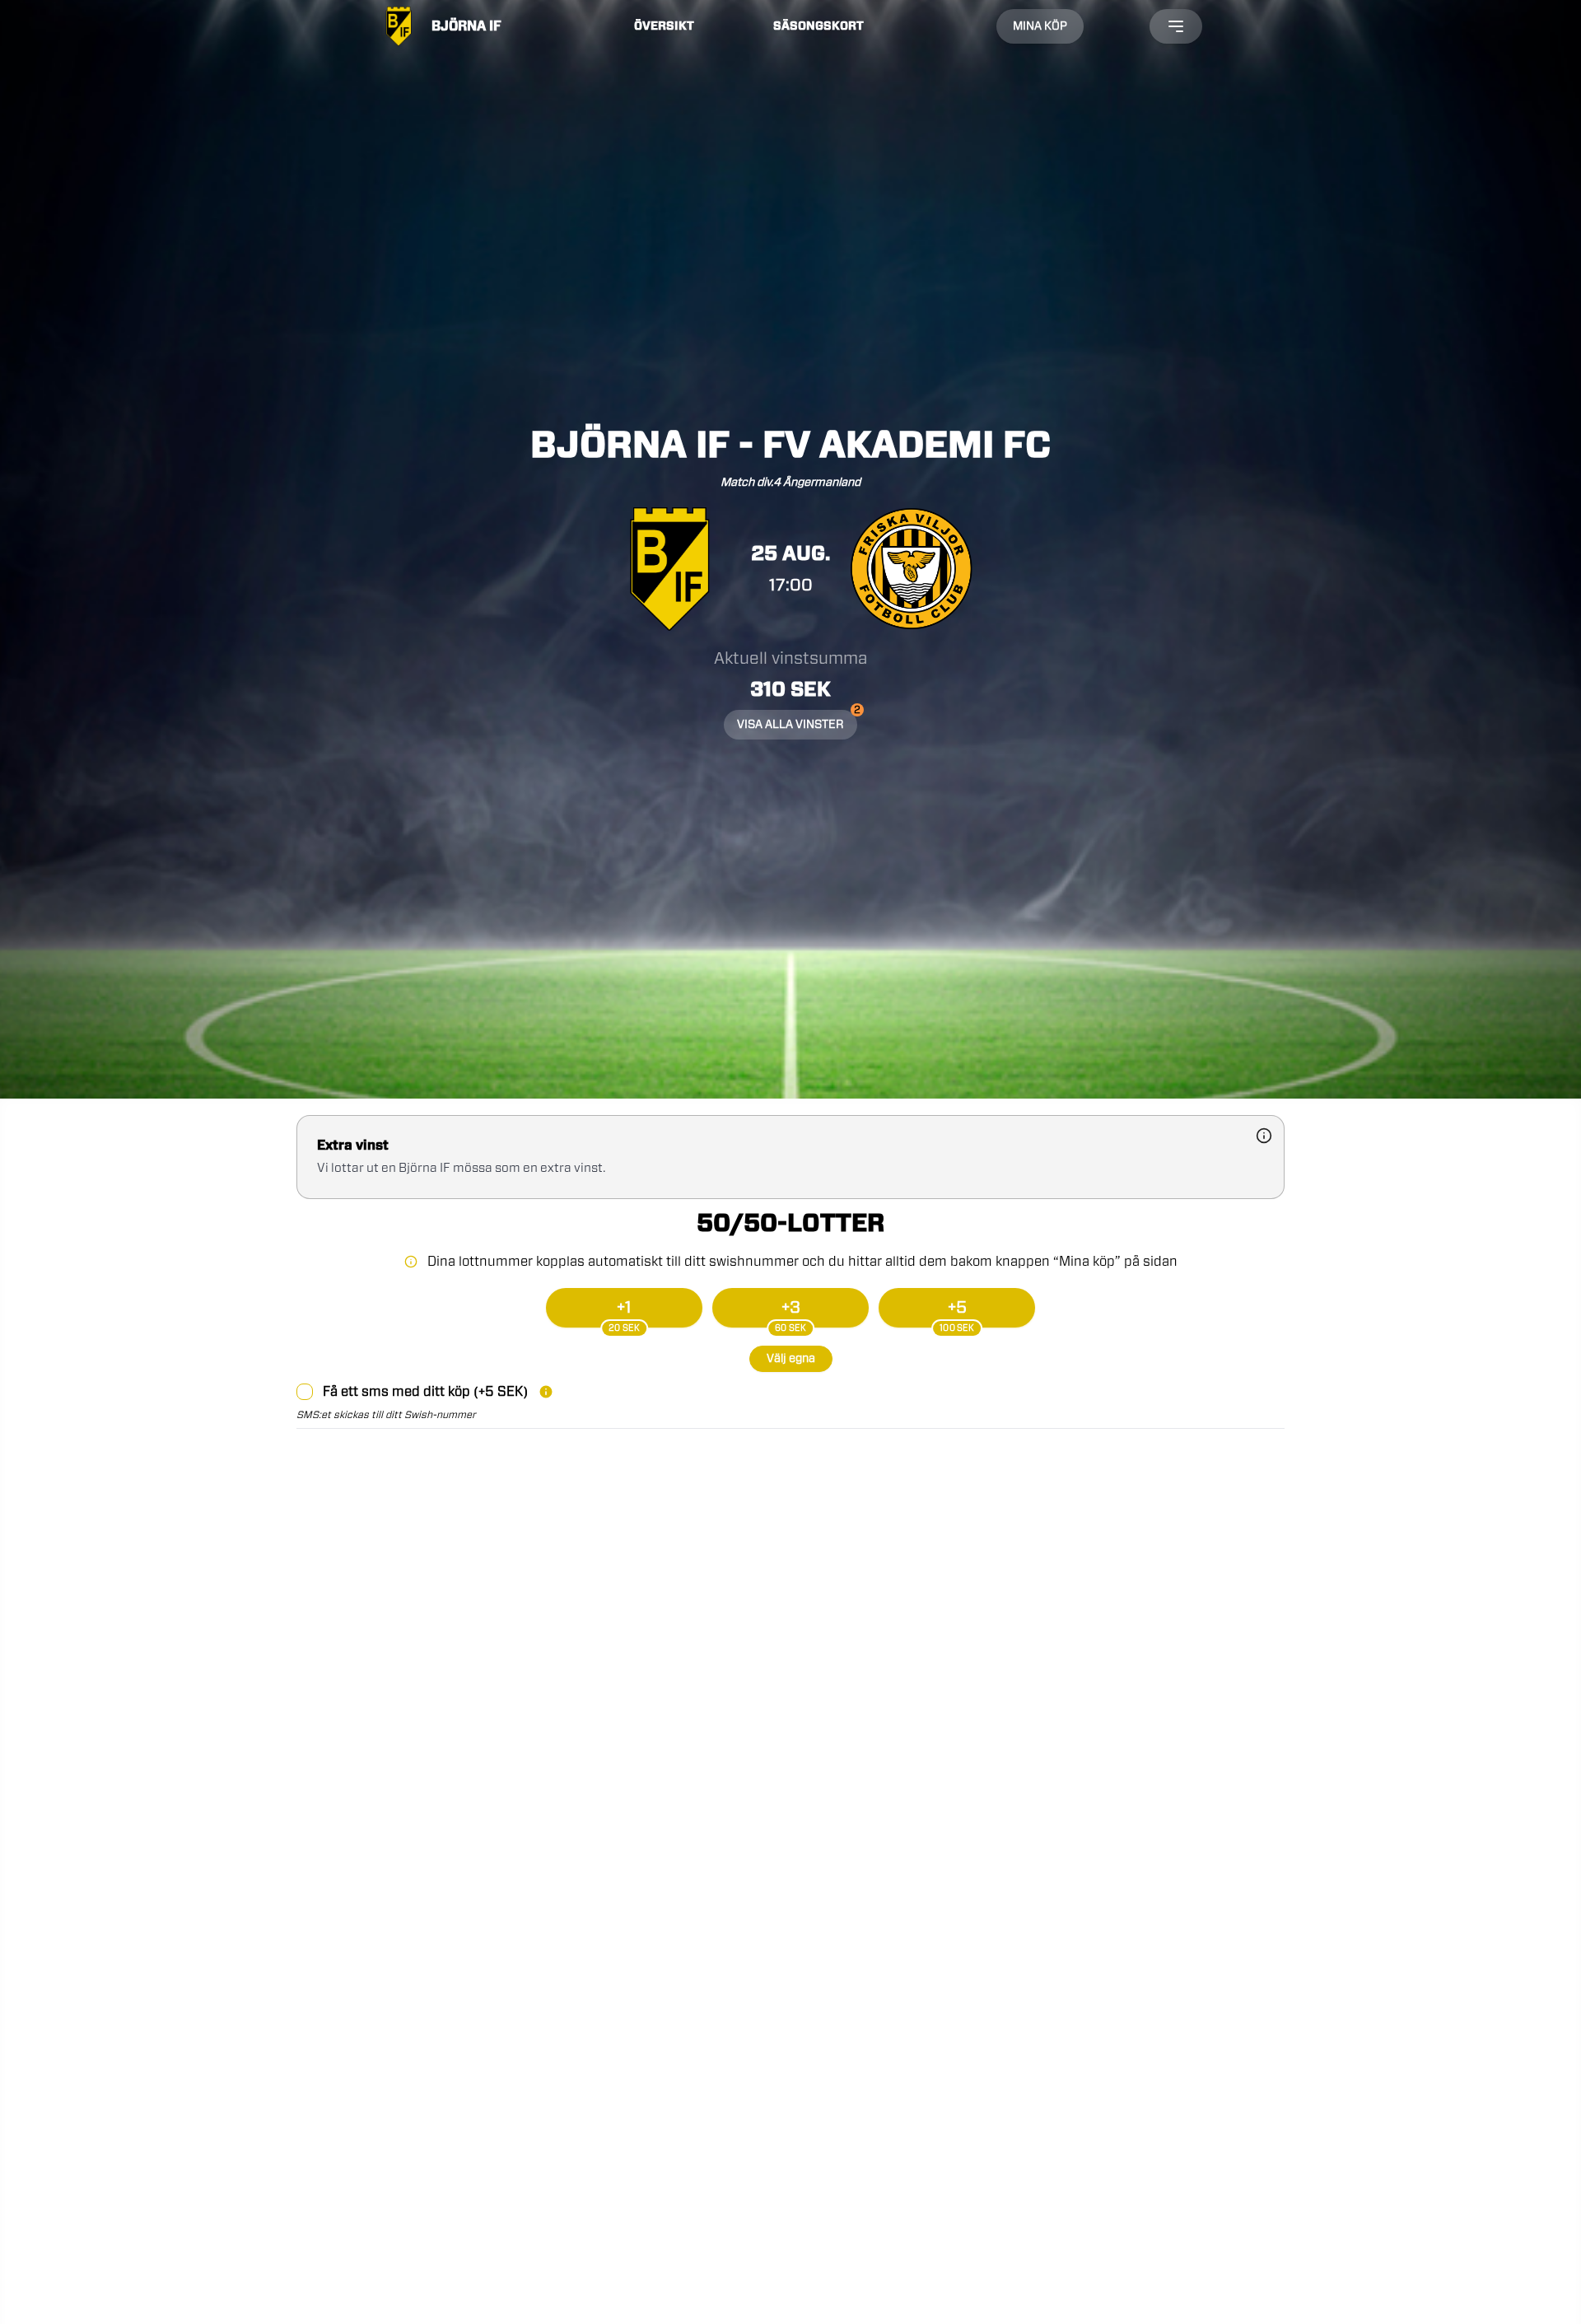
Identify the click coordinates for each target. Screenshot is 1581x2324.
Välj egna (791, 1359)
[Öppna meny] (1176, 26)
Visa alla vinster (797, 720)
